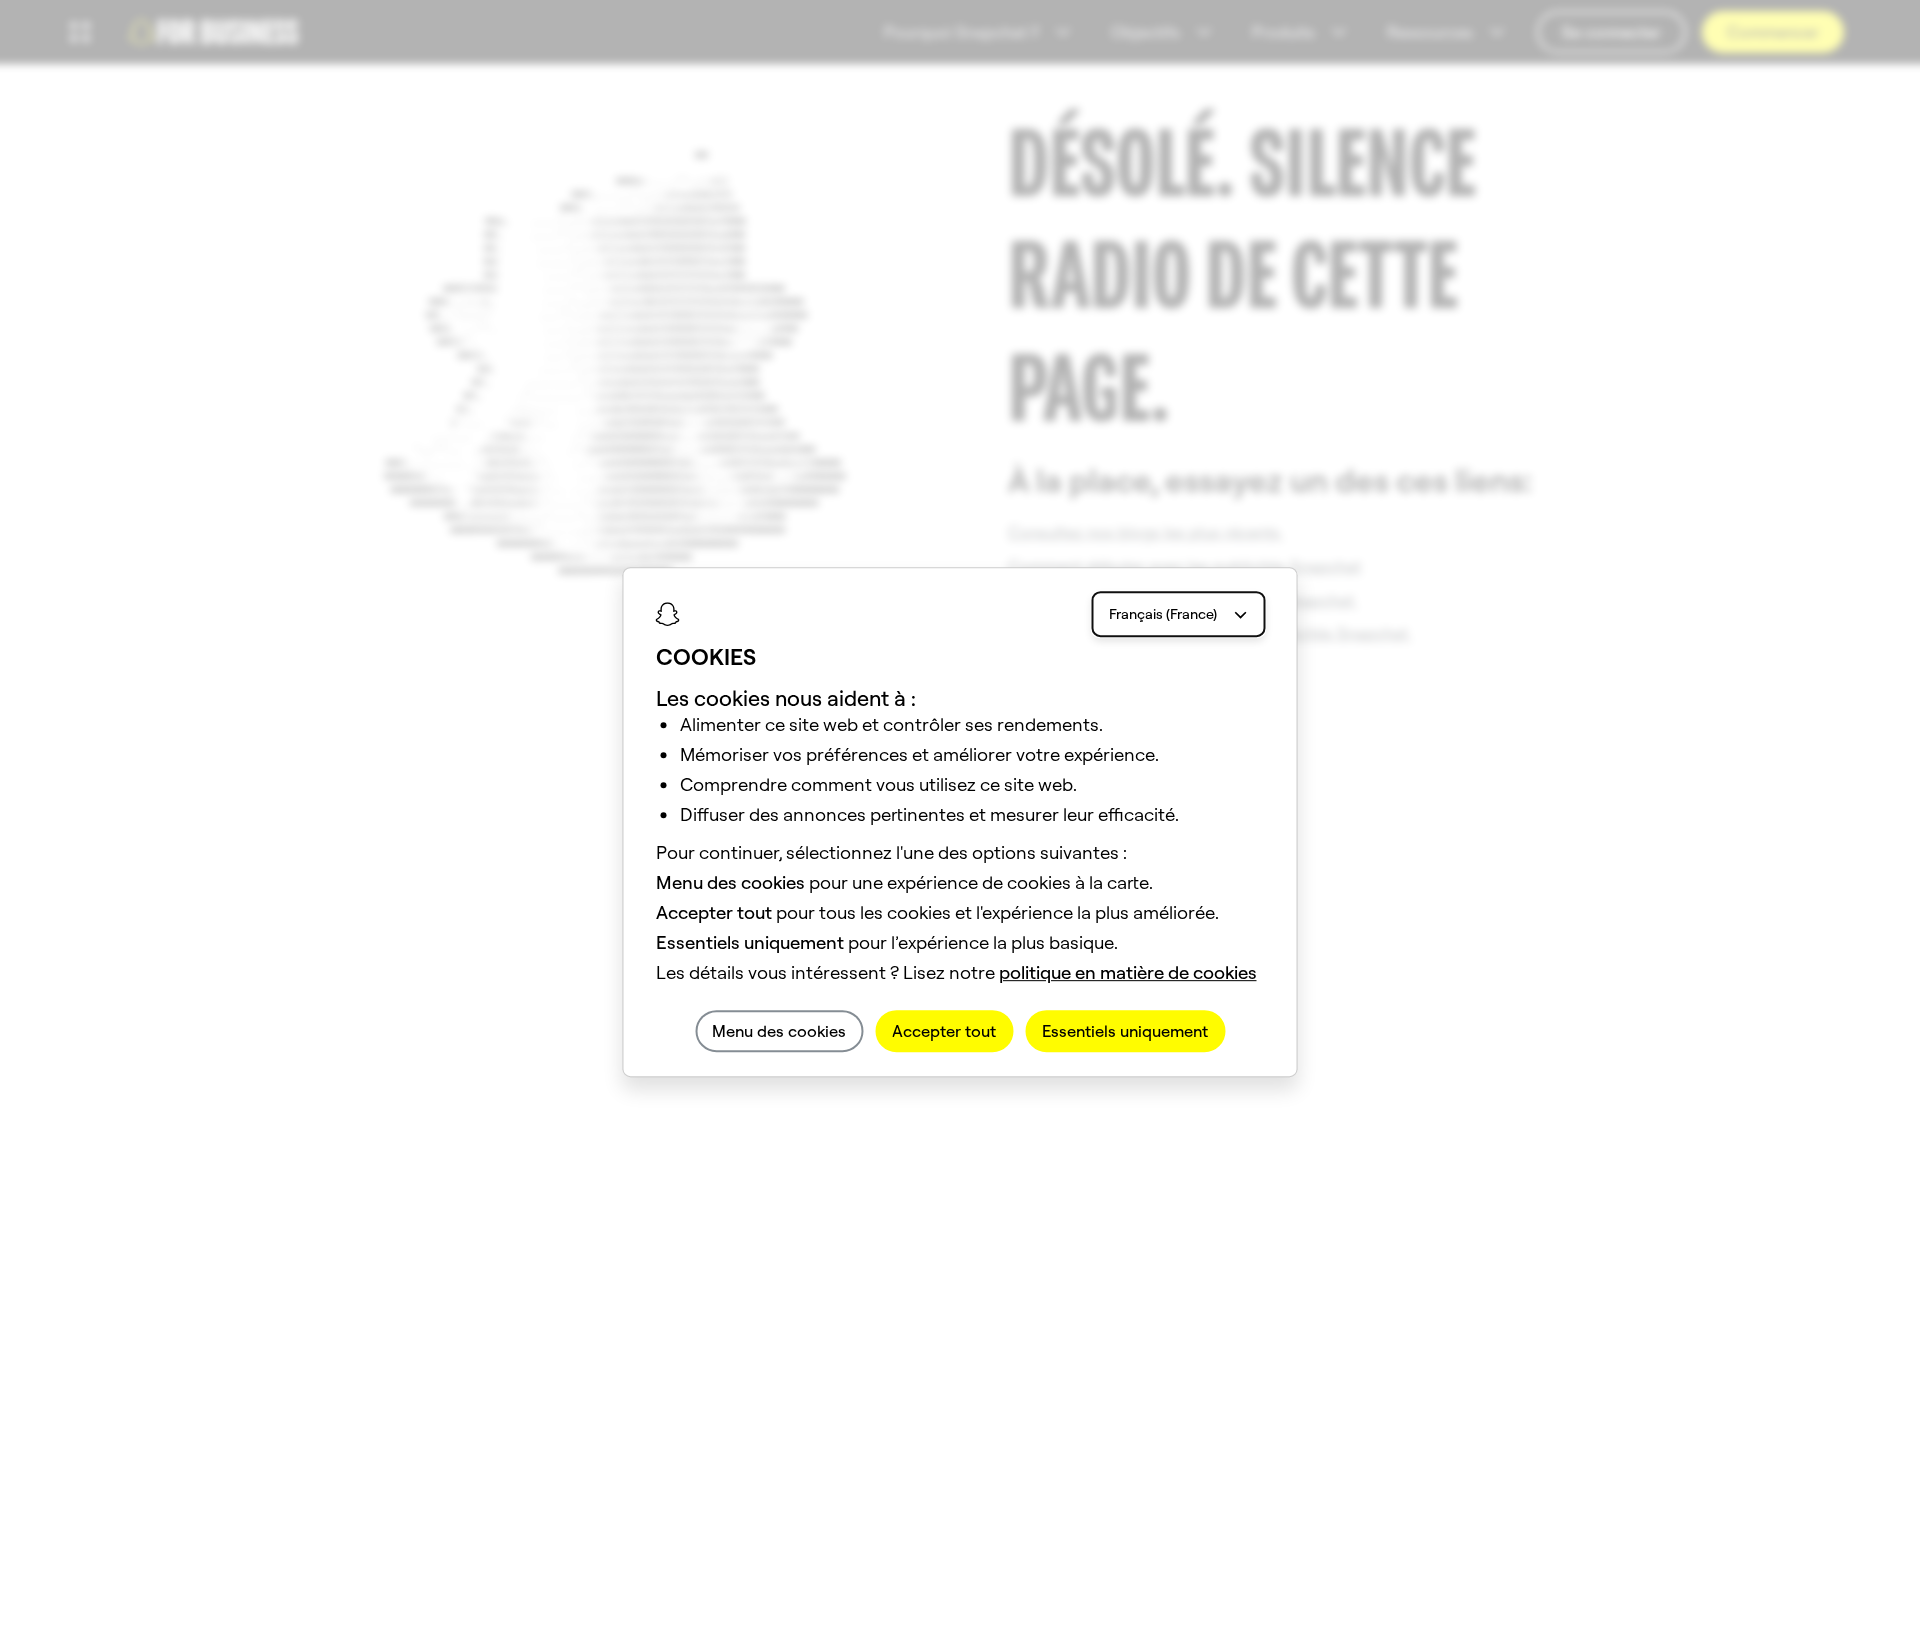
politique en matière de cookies (1128, 972)
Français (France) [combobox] (1163, 614)
